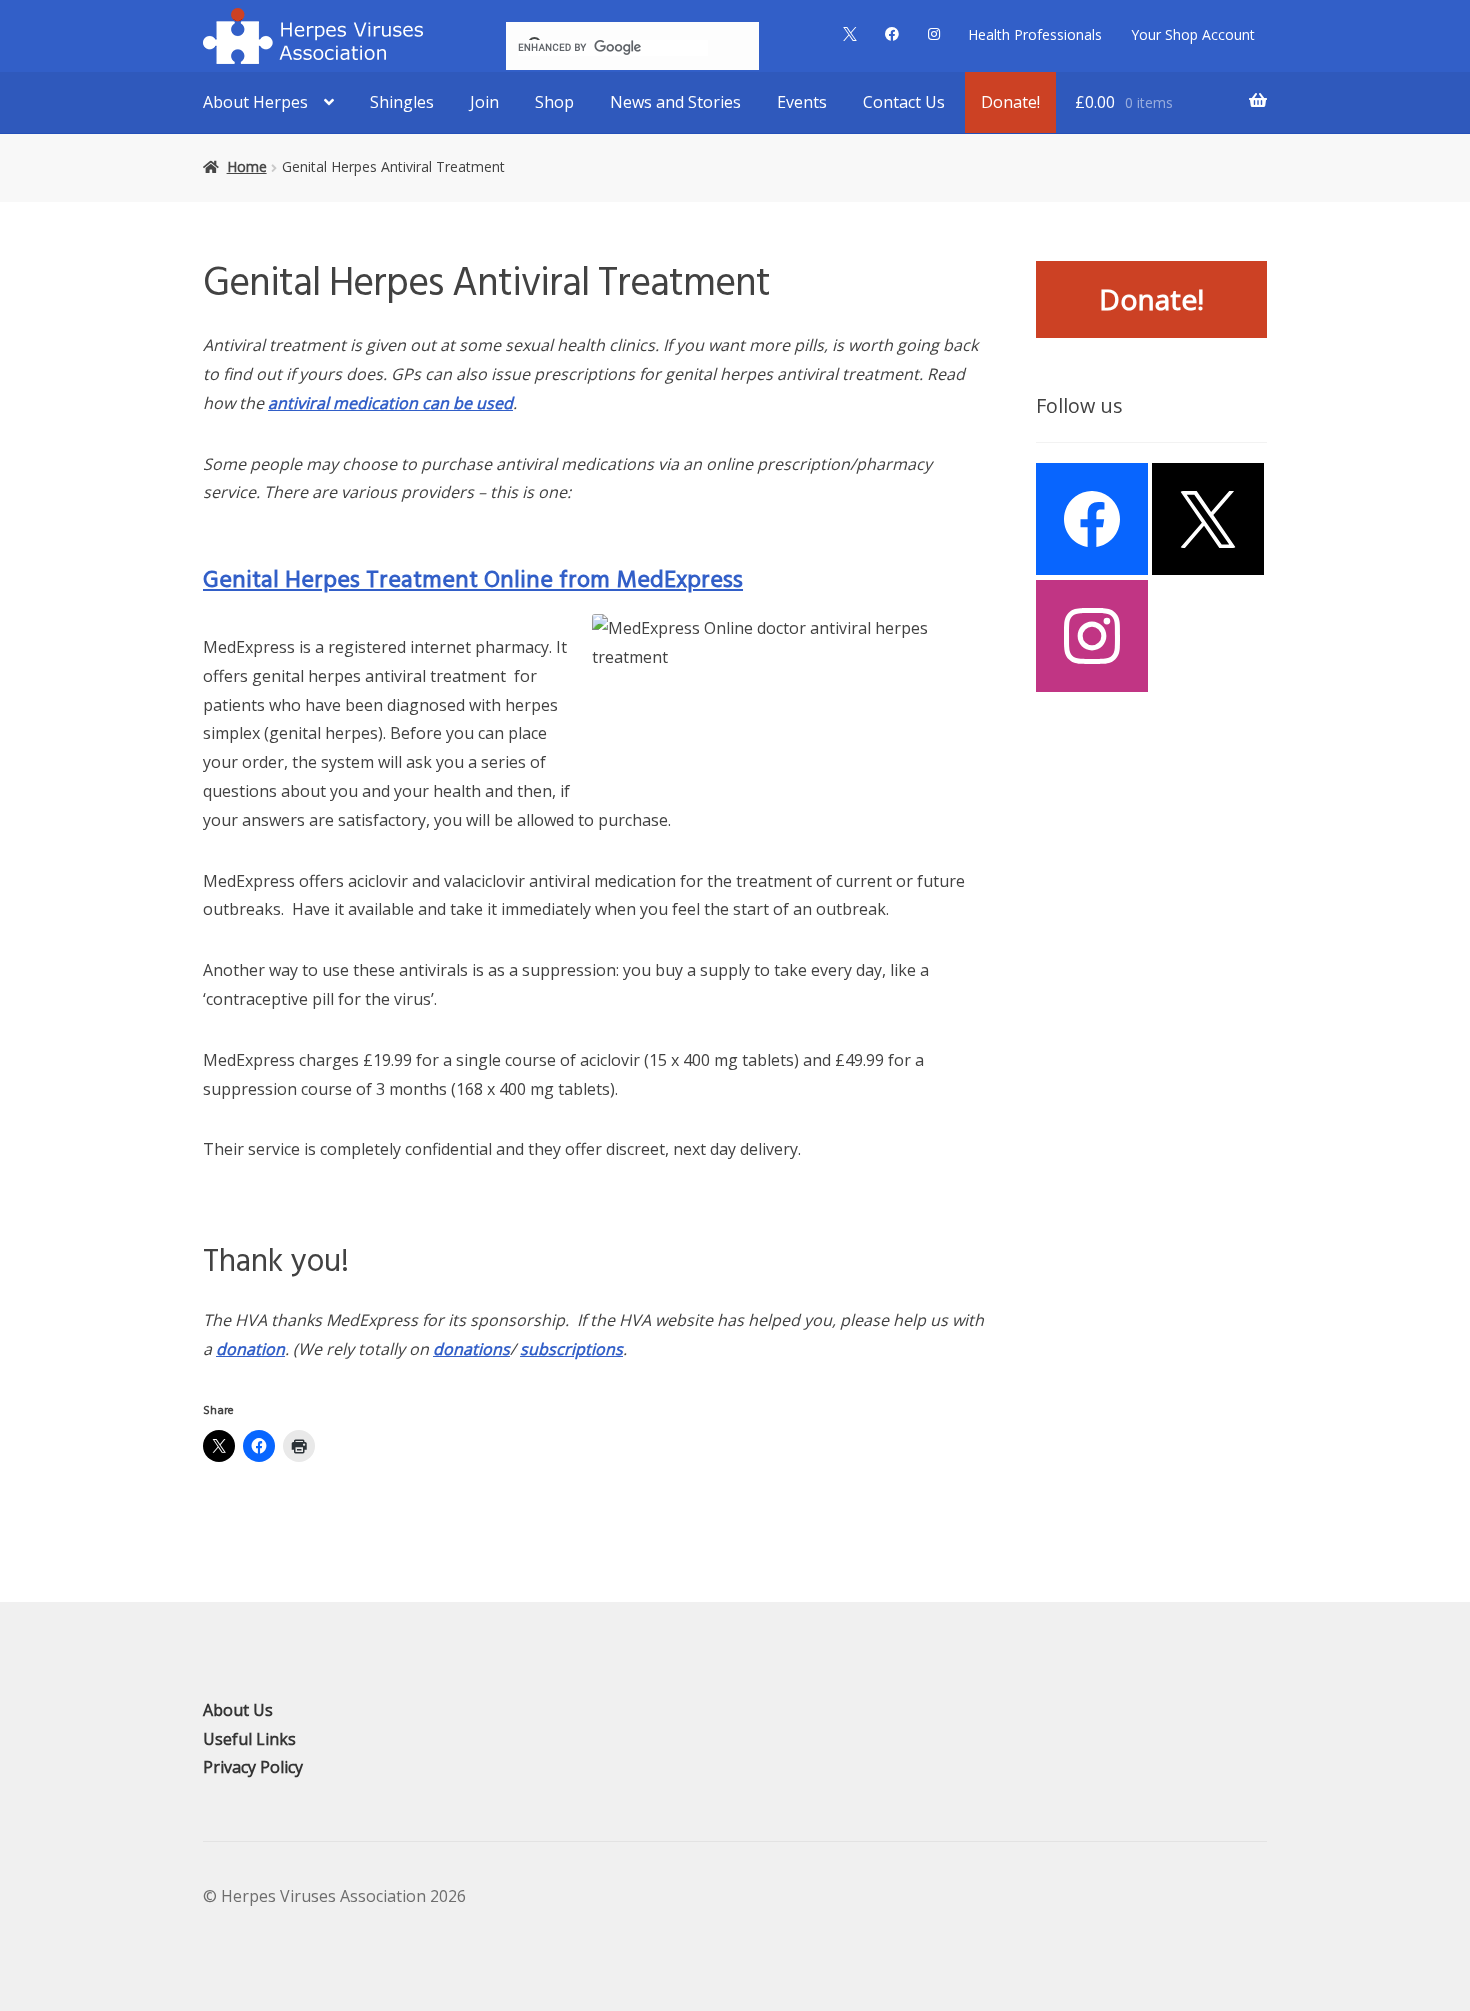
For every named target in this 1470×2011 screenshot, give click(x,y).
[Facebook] (1092, 519)
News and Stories (675, 102)
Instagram (933, 34)
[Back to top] (1450, 1589)
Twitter (849, 34)
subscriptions (571, 1349)
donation (250, 1349)
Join (484, 102)
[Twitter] (1208, 519)
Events (802, 102)
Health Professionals (1035, 34)
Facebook (892, 34)
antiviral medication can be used (390, 403)
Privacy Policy (253, 1767)
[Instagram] (1092, 636)
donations (471, 1349)
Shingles (402, 102)
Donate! (1010, 102)
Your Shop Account (1193, 34)
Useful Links (249, 1739)
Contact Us (904, 102)
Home (247, 166)
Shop (554, 102)
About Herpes (255, 102)
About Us (238, 1710)
